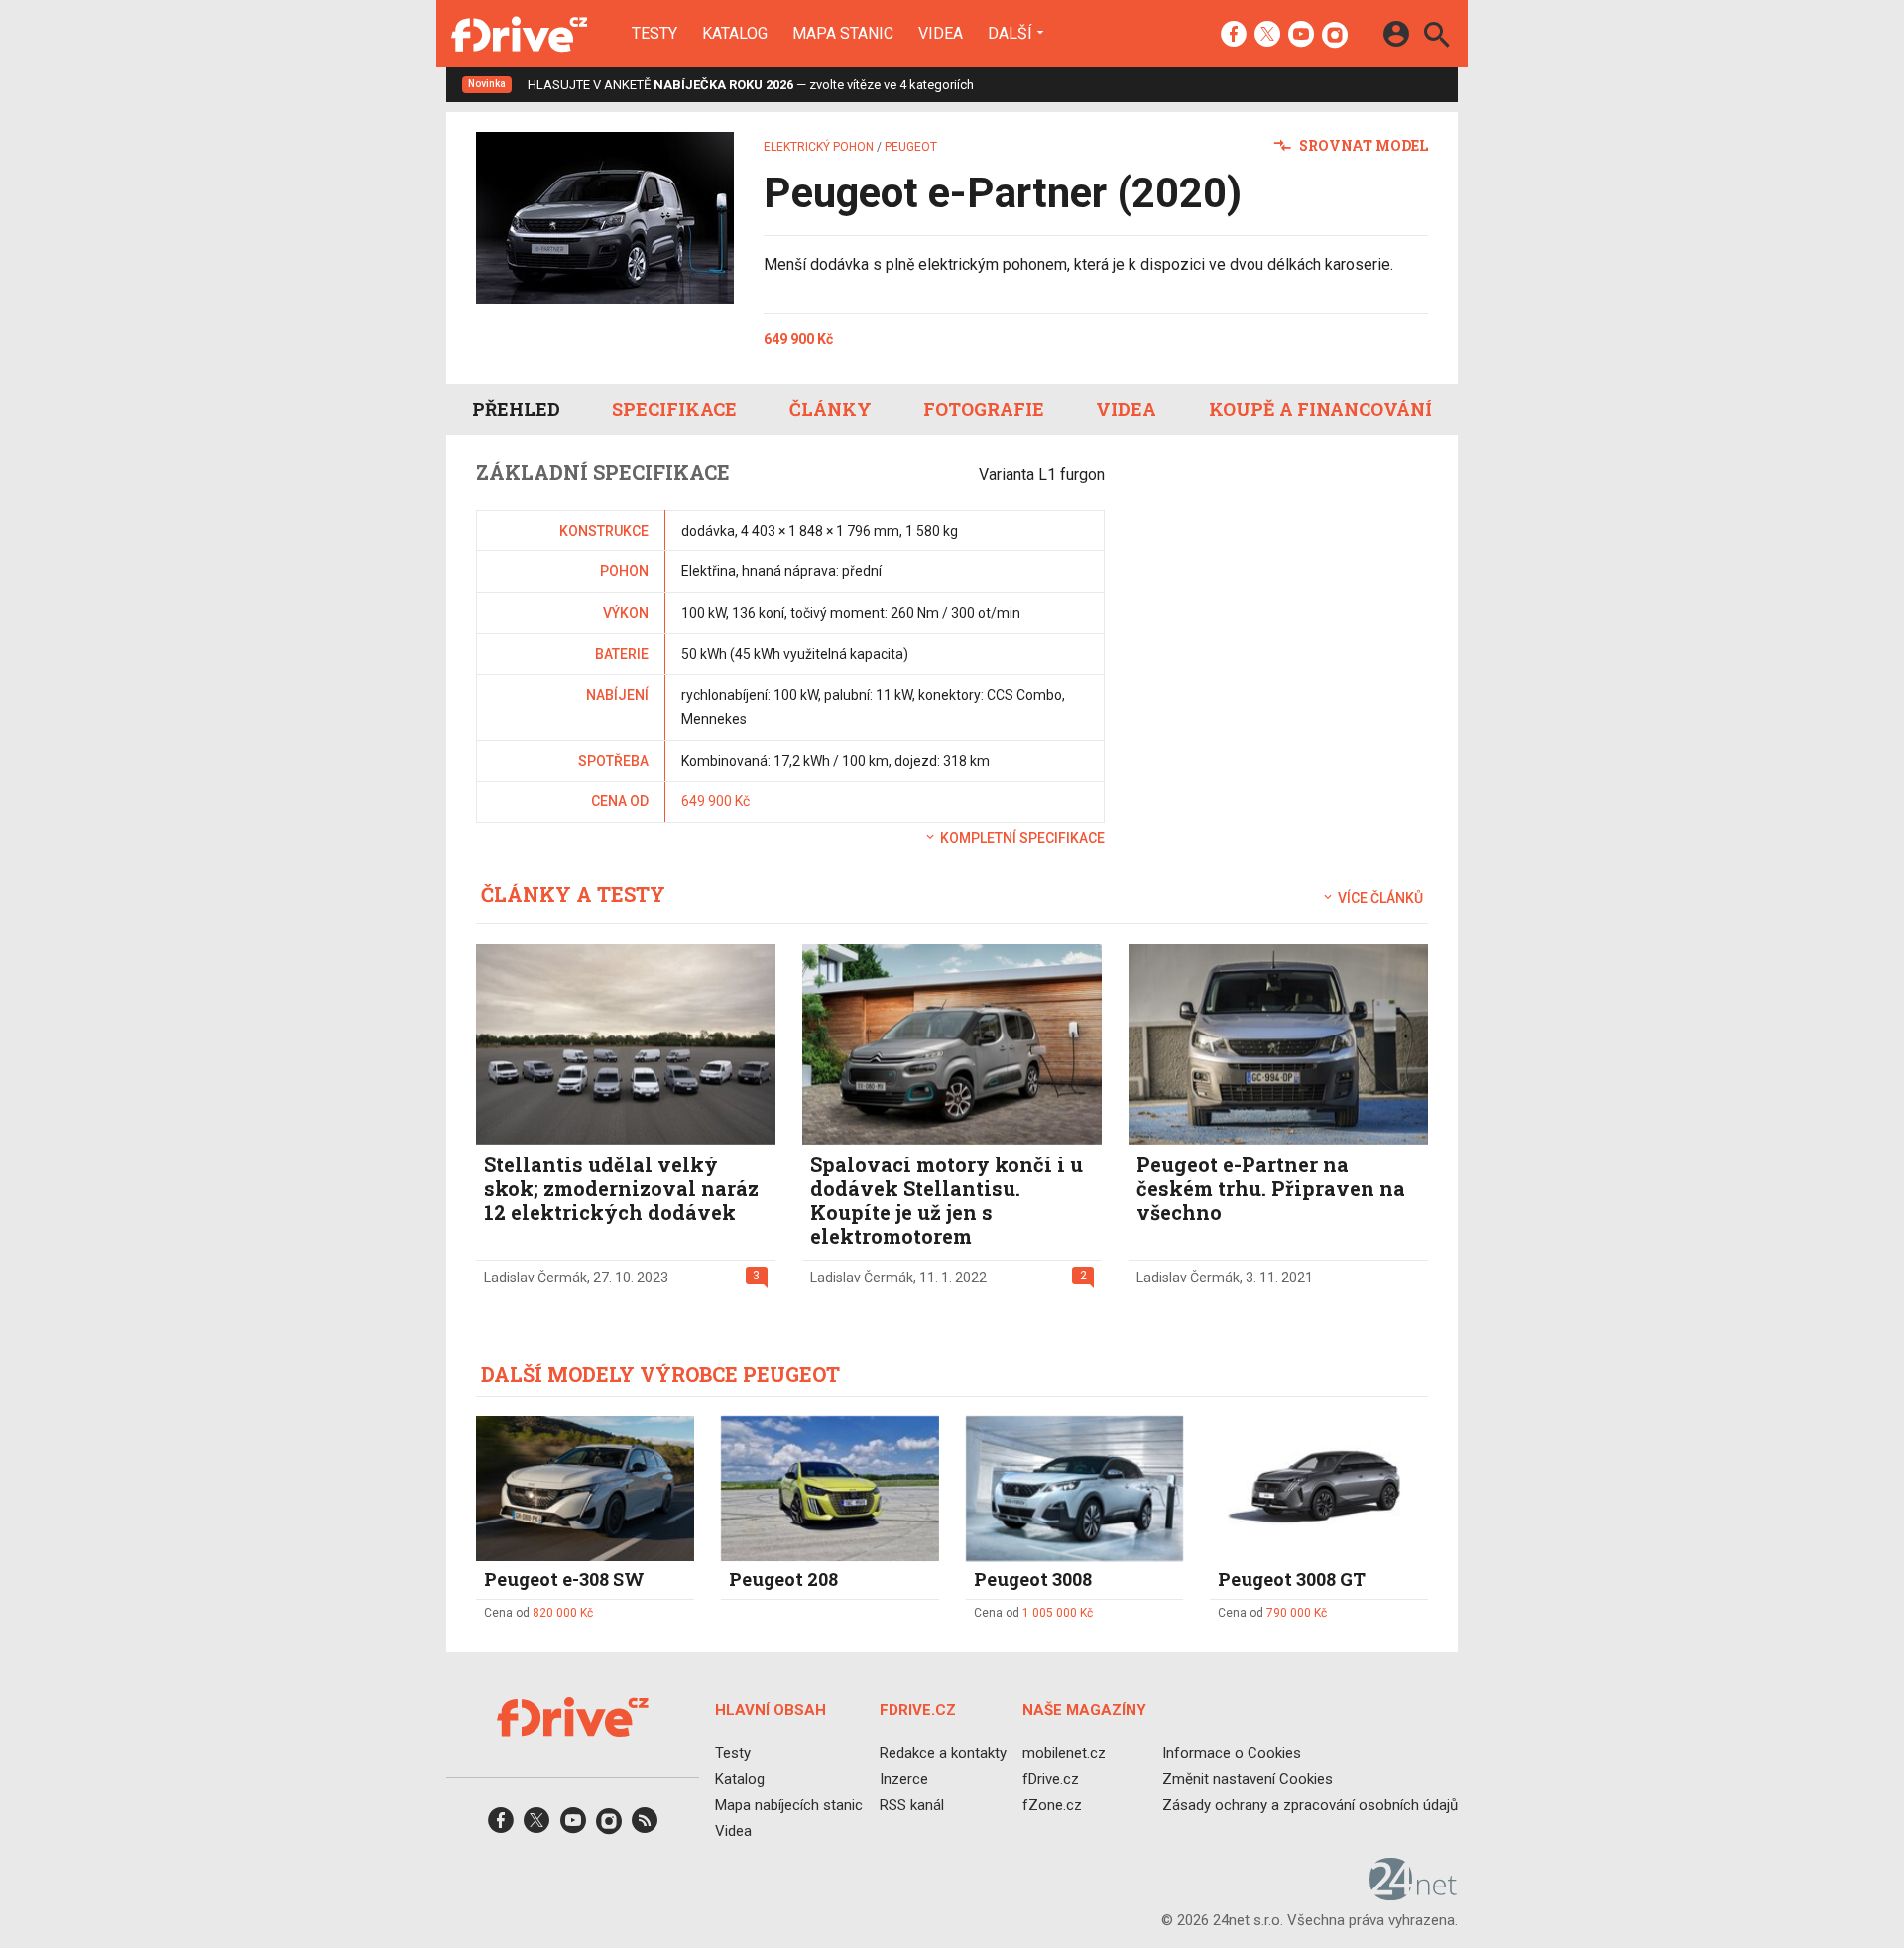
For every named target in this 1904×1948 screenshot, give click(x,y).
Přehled (516, 409)
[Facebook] (1234, 36)
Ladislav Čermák (535, 1278)
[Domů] (519, 34)
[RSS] (645, 1826)
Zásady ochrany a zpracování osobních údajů (1310, 1805)
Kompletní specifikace (1021, 838)
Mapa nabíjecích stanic (789, 1805)
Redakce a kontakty (943, 1753)
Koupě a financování (1320, 409)
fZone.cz (1052, 1805)
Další (1010, 33)
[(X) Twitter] (1267, 36)
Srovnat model (1362, 145)
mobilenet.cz (1064, 1753)
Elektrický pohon (819, 147)
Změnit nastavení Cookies (1248, 1778)
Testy (654, 34)
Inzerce (904, 1778)
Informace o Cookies (1232, 1753)
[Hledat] (1436, 37)
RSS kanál (912, 1805)
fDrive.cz (1051, 1778)
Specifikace (674, 409)
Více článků (1379, 898)
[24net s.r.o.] (1414, 1893)
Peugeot (911, 147)
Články (831, 409)
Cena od (538, 1613)
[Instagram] (1335, 36)
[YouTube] (1301, 36)
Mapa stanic (843, 34)
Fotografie (984, 409)
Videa (941, 34)
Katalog (735, 34)
